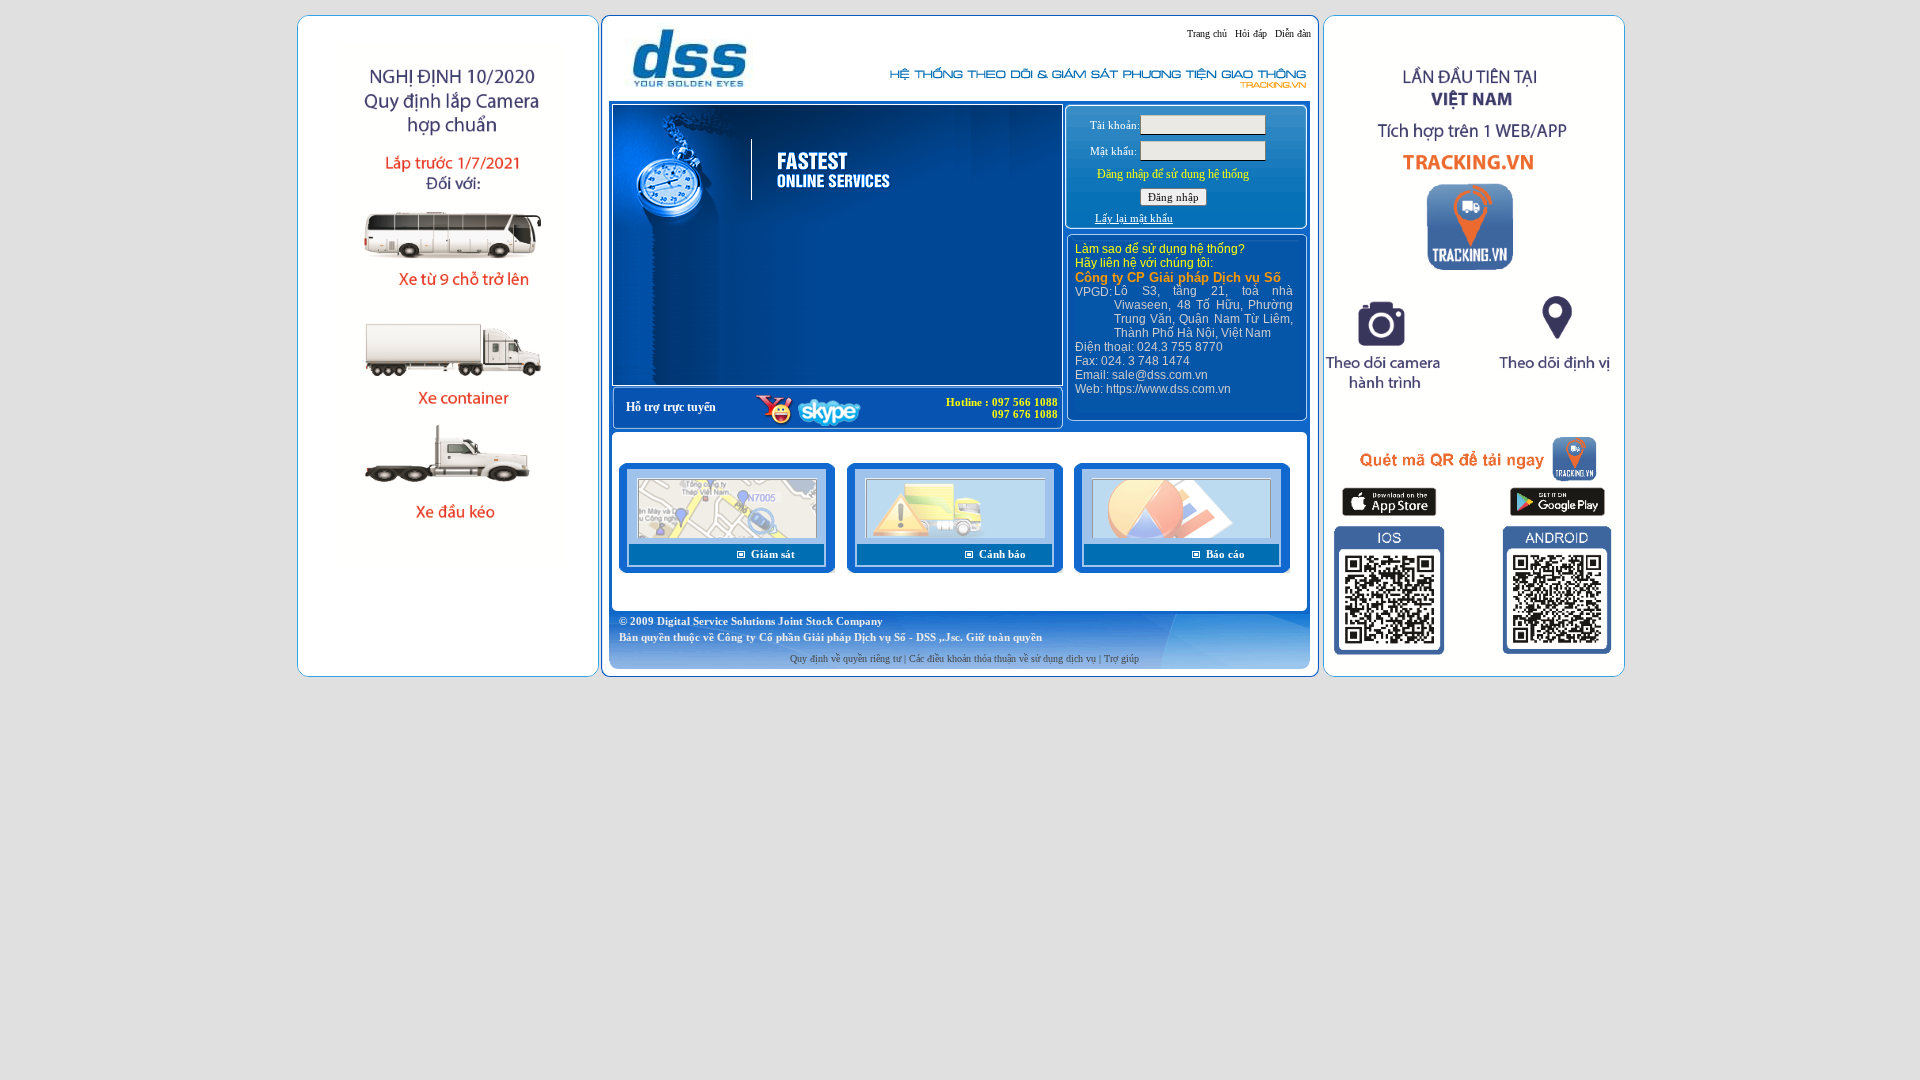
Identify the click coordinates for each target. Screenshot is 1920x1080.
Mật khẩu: (1113, 151)
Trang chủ (1207, 33)
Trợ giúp (1121, 658)
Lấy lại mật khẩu (1134, 218)
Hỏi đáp (1251, 33)
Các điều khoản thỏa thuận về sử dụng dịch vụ (1002, 658)
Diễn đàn (1293, 33)
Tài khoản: (1115, 125)
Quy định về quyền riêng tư (845, 658)
